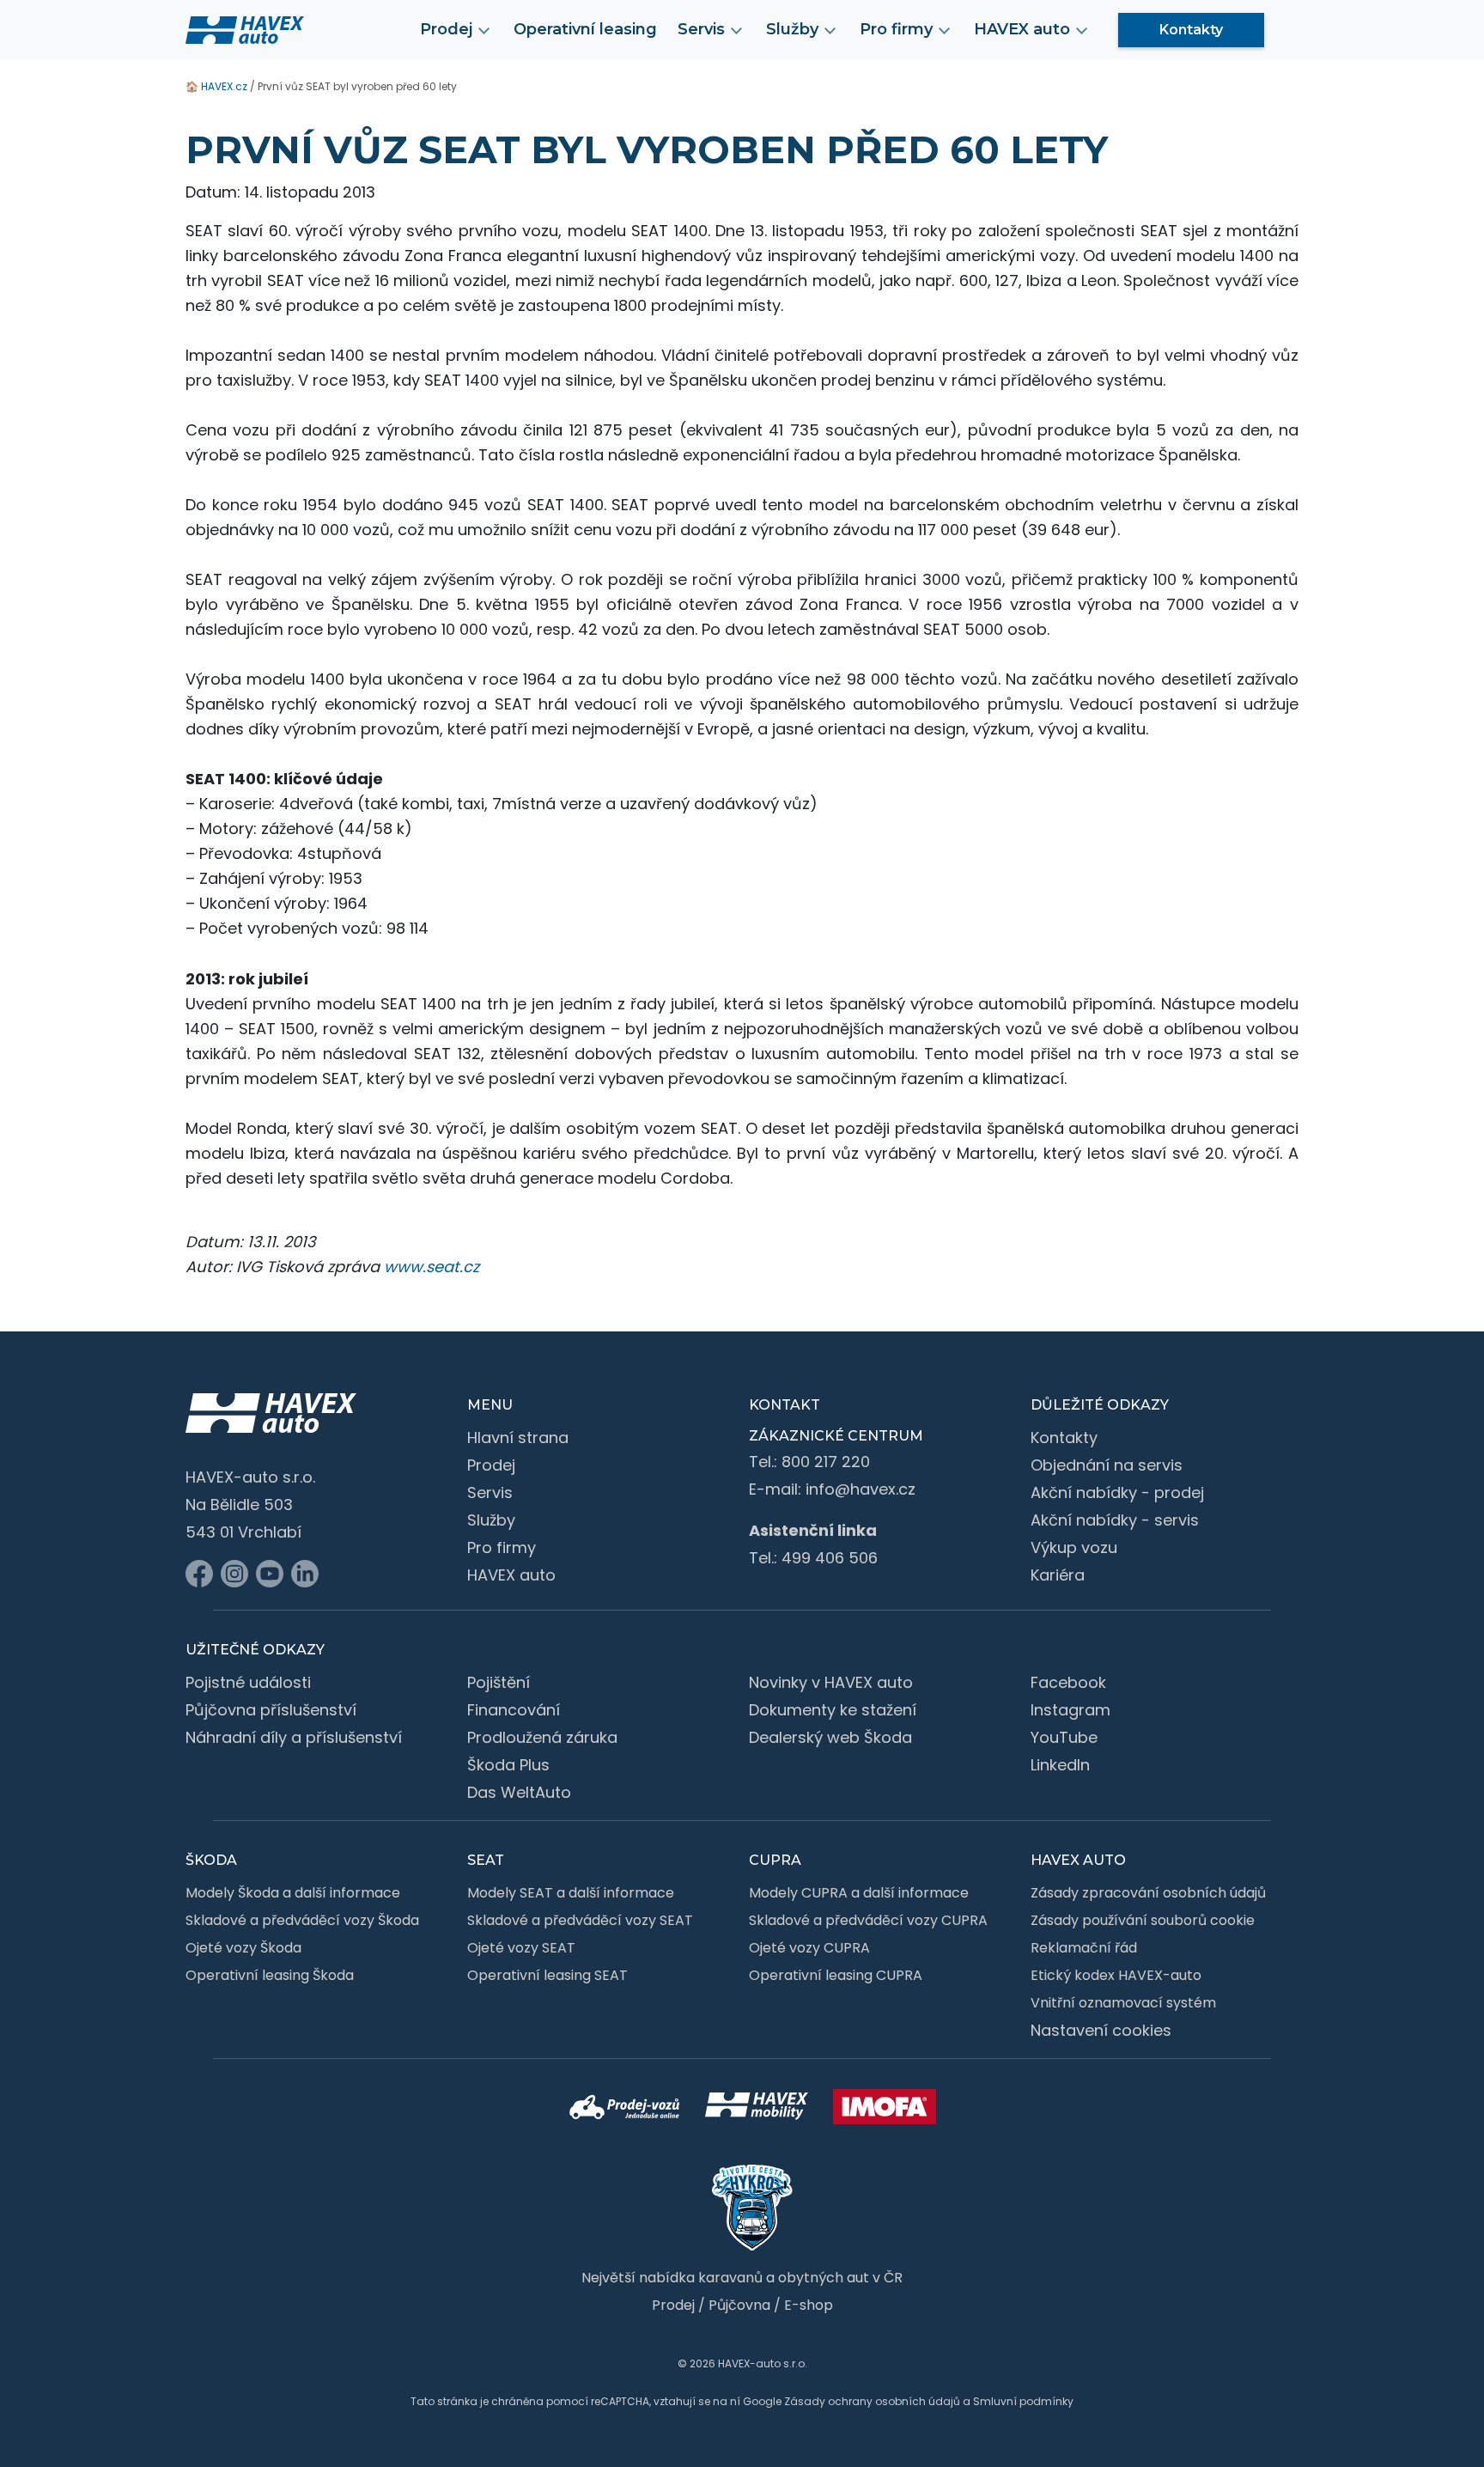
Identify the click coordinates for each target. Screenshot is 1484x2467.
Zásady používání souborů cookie (1143, 1920)
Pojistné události (248, 1682)
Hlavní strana (518, 1438)
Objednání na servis (1107, 1465)
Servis (490, 1492)
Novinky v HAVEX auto (831, 1682)
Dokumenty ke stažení (833, 1710)
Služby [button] (792, 29)
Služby (491, 1520)
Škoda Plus (508, 1765)
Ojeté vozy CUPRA (809, 1948)
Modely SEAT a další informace (571, 1893)
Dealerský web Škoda (830, 1737)
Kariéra (1058, 1575)
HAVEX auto (511, 1575)
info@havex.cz (861, 1489)
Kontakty (1191, 30)
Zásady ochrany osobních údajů (872, 2401)
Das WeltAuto (519, 1792)
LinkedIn (1060, 1765)
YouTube (1064, 1737)
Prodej (491, 1465)
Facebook (1068, 1682)
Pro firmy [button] (896, 29)
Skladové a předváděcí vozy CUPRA (868, 1920)
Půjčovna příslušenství (271, 1710)
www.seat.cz (432, 1267)
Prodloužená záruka (542, 1737)
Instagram (1070, 1710)
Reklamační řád (1084, 1948)
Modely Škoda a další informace (293, 1893)
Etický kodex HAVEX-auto (1116, 1975)
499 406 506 (830, 1558)
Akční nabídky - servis (1115, 1520)
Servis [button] (701, 29)
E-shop (809, 2305)
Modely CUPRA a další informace (859, 1893)
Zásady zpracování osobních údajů (1148, 1893)
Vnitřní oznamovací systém (1123, 2003)
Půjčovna (739, 2305)
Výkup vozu (1074, 1547)
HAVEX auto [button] (1022, 29)
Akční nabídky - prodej (1117, 1492)
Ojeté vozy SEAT (521, 1948)
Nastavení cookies (1101, 2030)
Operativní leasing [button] (585, 29)
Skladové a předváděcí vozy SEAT (580, 1920)
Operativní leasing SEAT (547, 1975)
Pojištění (499, 1682)
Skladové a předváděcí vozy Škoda (302, 1920)
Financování (514, 1710)
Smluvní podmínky (1023, 2401)
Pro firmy (502, 1547)
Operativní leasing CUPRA (836, 1975)
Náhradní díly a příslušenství (294, 1737)
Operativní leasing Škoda (270, 1975)
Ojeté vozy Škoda (243, 1948)
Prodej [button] (446, 29)
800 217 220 (826, 1462)
